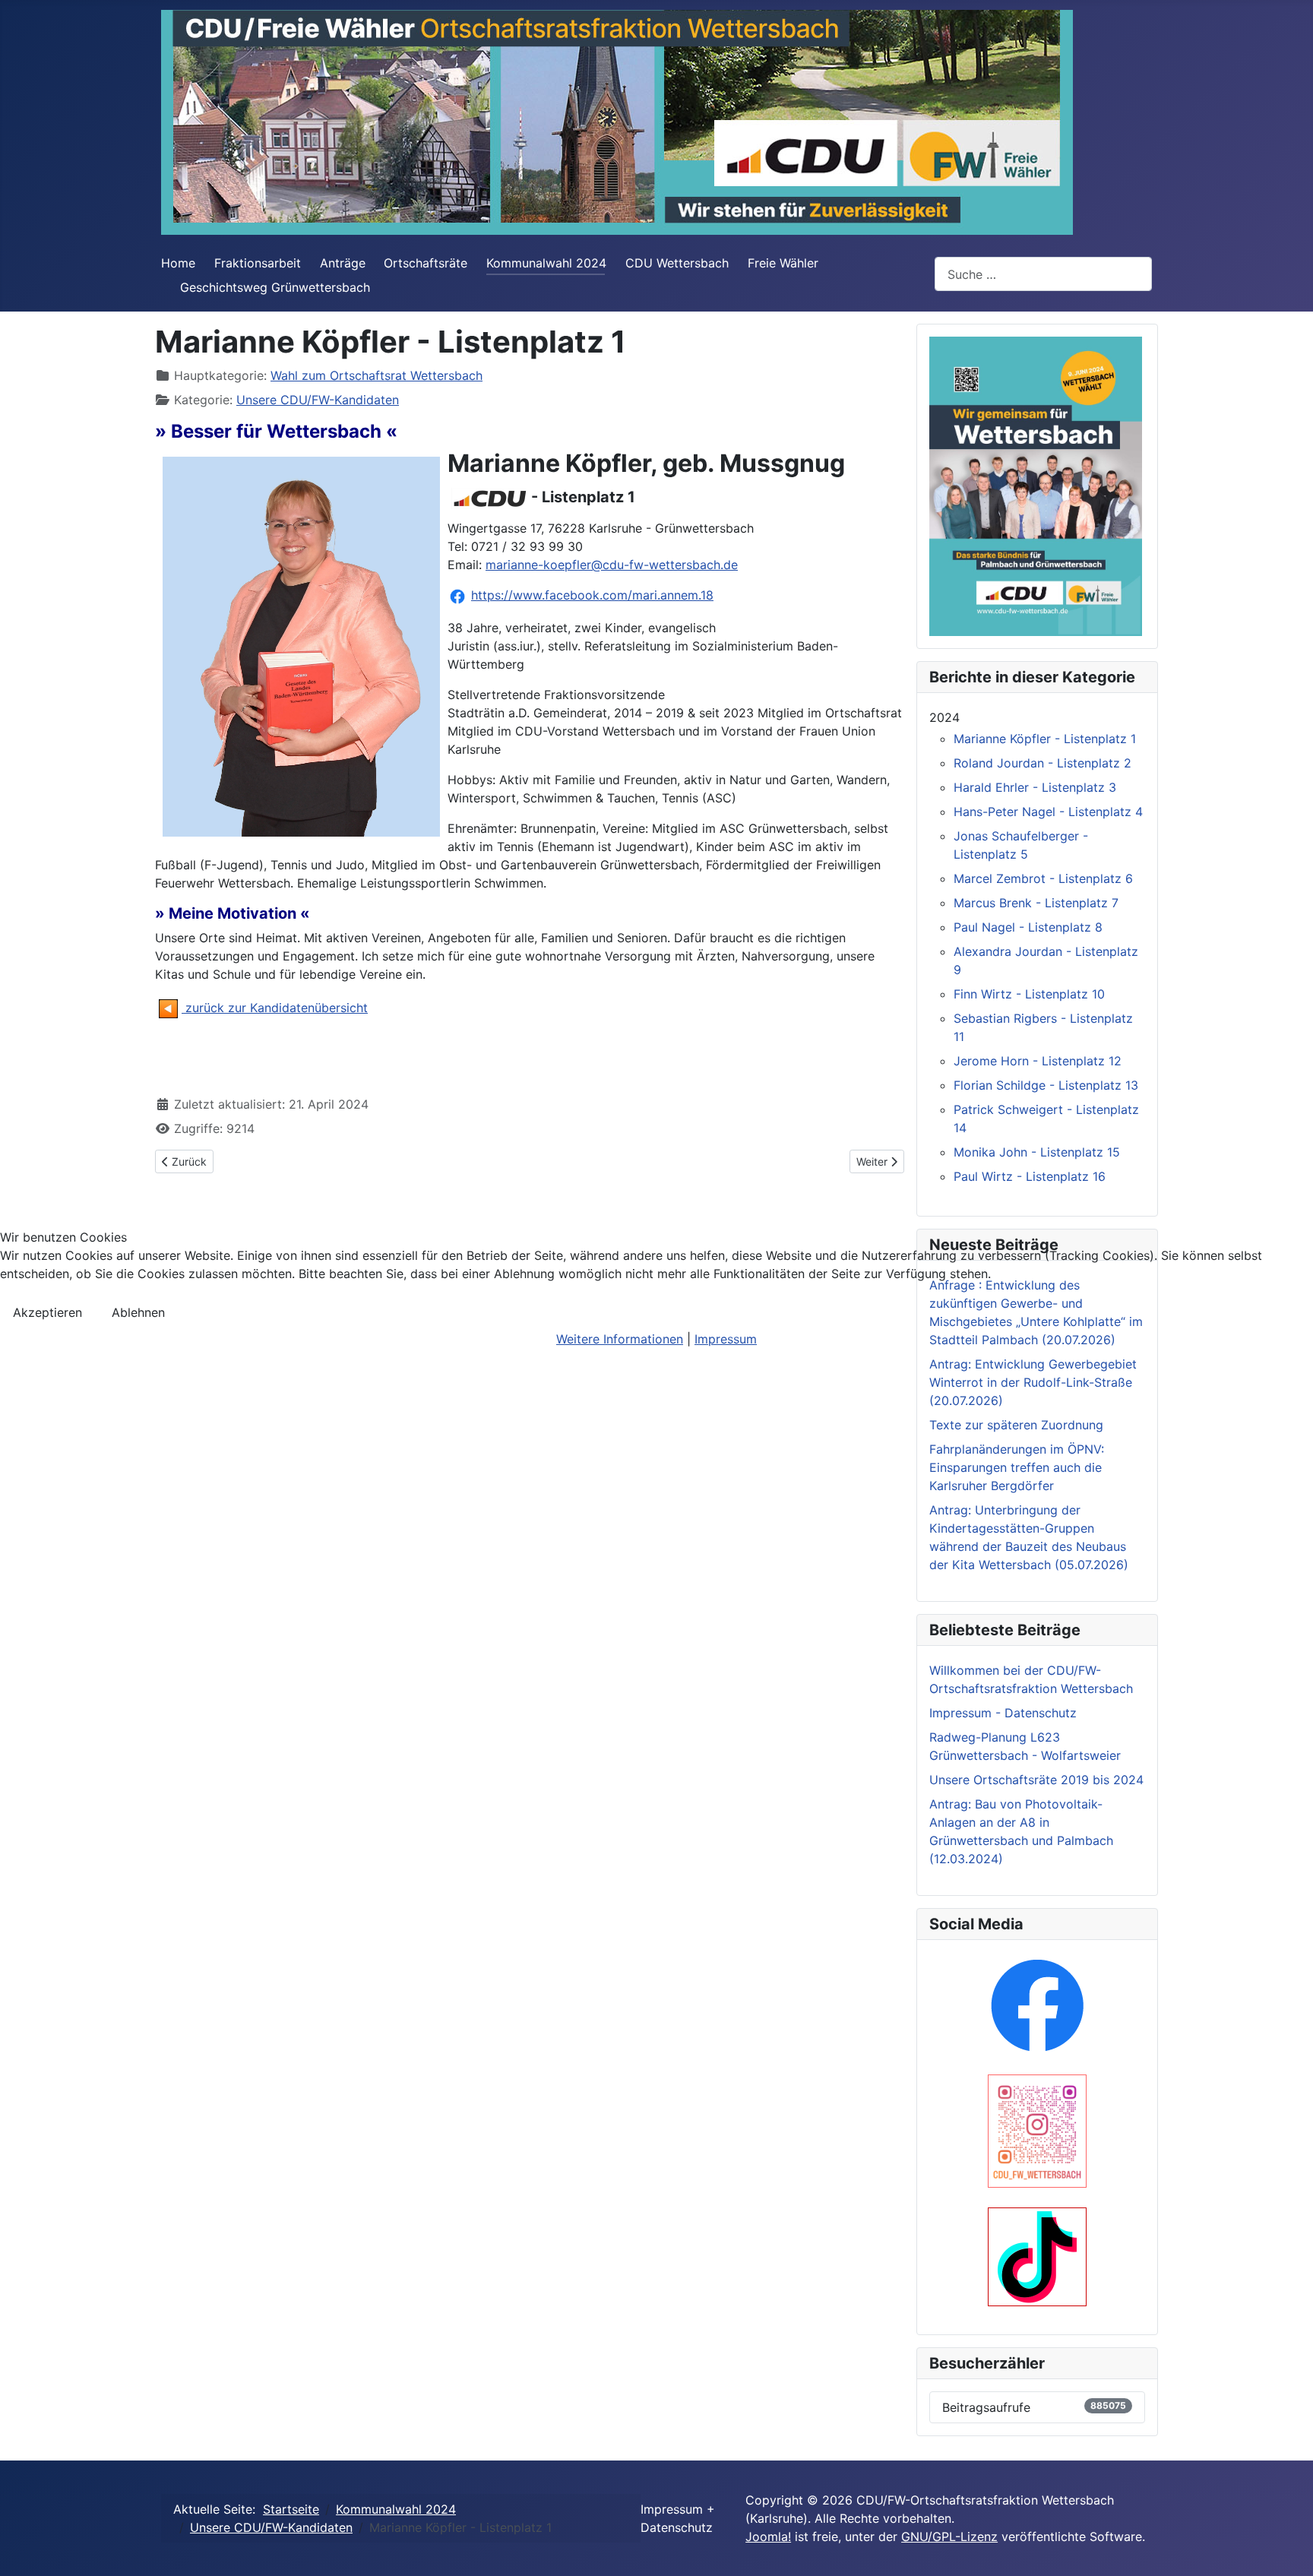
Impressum (726, 1339)
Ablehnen (138, 1312)
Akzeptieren (47, 1312)
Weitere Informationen (620, 1339)
